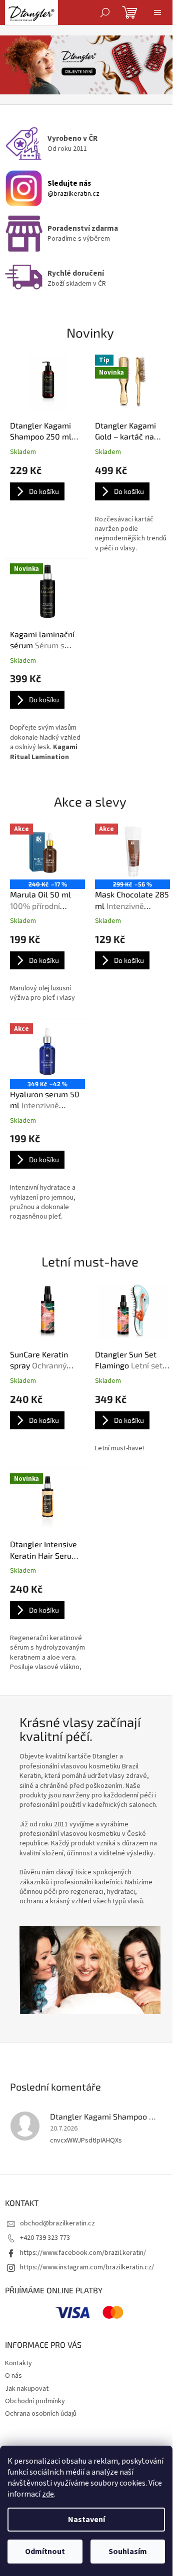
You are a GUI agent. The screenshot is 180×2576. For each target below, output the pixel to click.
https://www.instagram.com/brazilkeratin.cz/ (87, 2267)
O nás (13, 2376)
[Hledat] (105, 12)
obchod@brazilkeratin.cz (57, 2223)
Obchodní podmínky (35, 2401)
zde (48, 2494)
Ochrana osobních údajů (41, 2414)
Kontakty (18, 2363)
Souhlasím (128, 2552)
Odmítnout (45, 2552)
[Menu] (157, 12)
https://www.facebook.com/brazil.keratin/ (83, 2253)
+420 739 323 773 (45, 2238)
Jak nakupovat (27, 2389)
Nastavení (86, 2520)
